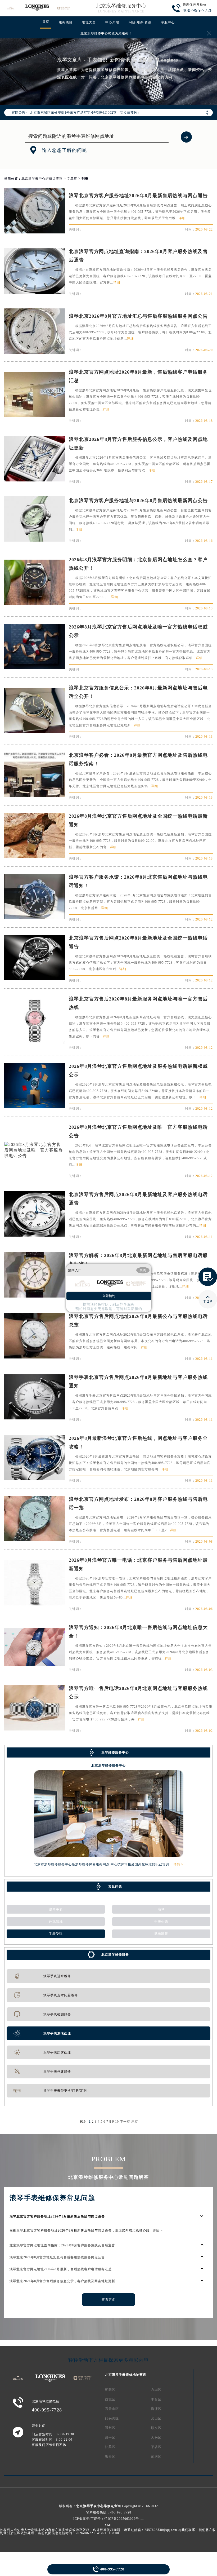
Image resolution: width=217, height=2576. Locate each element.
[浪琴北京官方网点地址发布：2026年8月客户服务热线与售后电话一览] (34, 1540)
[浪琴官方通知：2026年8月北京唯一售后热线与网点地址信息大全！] (34, 1664)
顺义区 (156, 2428)
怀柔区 (110, 2447)
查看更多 (108, 2300)
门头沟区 (112, 2418)
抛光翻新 (161, 1934)
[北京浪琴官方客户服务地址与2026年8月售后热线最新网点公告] (34, 540)
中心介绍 (112, 22)
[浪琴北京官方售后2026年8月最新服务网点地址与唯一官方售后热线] (34, 1043)
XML (108, 2525)
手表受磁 (56, 1934)
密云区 (110, 2457)
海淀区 (156, 2409)
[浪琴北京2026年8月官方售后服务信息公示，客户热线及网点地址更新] (34, 480)
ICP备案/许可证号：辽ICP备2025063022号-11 (109, 2519)
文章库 (72, 179)
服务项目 (66, 22)
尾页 (135, 2122)
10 (117, 2122)
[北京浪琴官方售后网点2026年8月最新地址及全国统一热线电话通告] (34, 979)
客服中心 (168, 22)
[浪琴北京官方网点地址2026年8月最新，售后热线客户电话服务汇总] (34, 416)
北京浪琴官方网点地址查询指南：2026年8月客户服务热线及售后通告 (62, 2245)
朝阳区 (110, 2390)
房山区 (156, 2418)
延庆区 (156, 2457)
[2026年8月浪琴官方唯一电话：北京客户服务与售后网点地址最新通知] (34, 1604)
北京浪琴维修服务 (115, 1955)
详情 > (178, 1864)
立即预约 (109, 1296)
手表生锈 (161, 1922)
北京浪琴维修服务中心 (121, 6)
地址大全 (89, 22)
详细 (182, 218)
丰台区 (156, 2399)
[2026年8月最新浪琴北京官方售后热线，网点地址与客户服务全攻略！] (34, 1479)
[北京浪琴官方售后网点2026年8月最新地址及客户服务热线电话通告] (34, 1235)
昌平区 (110, 2437)
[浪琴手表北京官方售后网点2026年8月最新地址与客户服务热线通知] (34, 1418)
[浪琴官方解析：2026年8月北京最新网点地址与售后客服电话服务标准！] (34, 1296)
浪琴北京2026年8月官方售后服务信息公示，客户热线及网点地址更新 (62, 2281)
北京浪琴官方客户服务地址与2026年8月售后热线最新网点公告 (138, 501)
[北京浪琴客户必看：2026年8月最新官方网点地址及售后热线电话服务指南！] (34, 796)
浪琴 (161, 1909)
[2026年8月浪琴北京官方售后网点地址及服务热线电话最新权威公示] (34, 1107)
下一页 (125, 2122)
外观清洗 (56, 1922)
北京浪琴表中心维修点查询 (42, 179)
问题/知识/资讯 (140, 22)
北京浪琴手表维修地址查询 (126, 2375)
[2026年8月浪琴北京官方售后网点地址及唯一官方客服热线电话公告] (34, 1156)
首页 (46, 22)
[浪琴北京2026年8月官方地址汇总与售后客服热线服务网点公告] (34, 353)
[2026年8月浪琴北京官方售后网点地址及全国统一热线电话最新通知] (34, 857)
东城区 (156, 2390)
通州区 (110, 2428)
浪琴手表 (56, 1909)
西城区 (110, 2399)
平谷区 (156, 2447)
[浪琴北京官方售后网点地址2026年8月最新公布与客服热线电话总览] (34, 1357)
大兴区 (156, 2437)
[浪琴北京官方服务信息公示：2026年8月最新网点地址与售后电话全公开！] (34, 732)
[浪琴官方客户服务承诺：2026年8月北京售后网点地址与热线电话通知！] (34, 918)
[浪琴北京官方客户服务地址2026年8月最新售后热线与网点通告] (34, 232)
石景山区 (112, 2409)
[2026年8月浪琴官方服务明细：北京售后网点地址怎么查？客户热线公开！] (34, 603)
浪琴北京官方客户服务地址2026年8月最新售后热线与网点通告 (138, 196)
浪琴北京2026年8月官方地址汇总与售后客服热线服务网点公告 (138, 316)
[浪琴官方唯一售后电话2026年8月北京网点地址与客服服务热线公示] (34, 1729)
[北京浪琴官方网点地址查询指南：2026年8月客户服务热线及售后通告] (34, 292)
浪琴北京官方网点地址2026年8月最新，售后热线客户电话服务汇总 (61, 2269)
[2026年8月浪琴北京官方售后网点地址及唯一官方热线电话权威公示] (34, 668)
